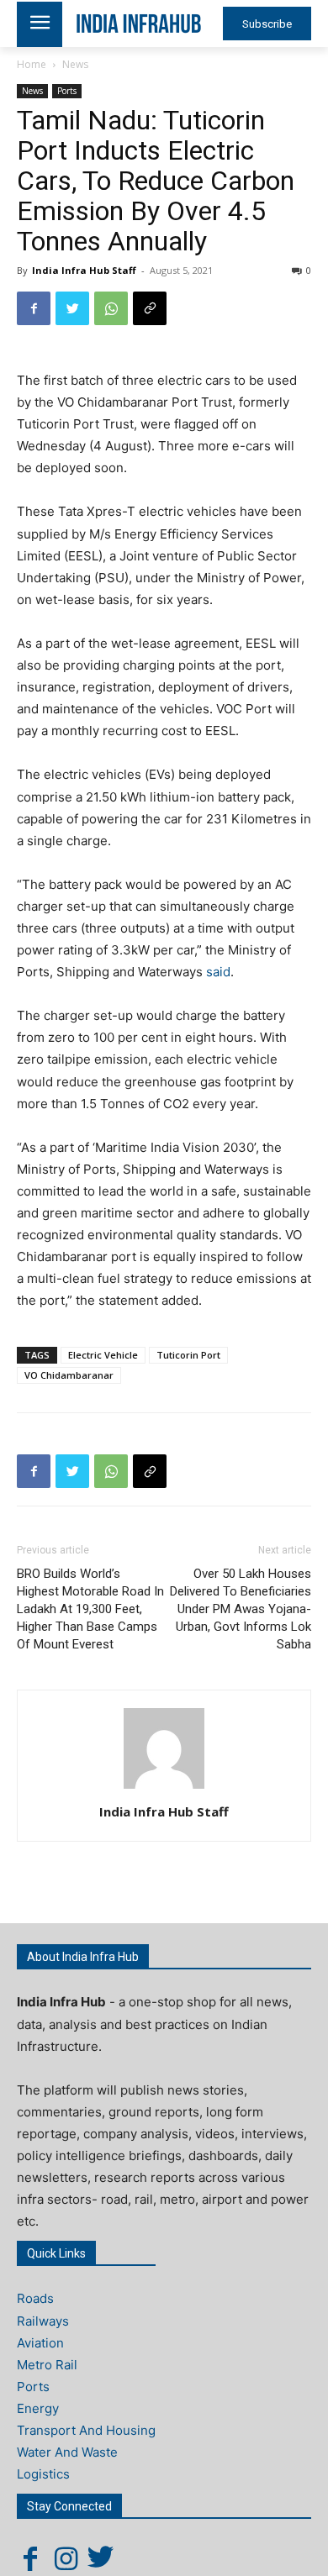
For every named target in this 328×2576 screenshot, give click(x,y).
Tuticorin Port (188, 1355)
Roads (35, 2298)
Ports (67, 91)
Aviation (40, 2343)
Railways (43, 2321)
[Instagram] (66, 2558)
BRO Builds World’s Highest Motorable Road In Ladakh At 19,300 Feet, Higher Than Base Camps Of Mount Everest (90, 1609)
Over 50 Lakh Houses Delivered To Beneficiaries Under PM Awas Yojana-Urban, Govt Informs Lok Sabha (241, 1609)
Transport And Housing (86, 2430)
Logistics (43, 2474)
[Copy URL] (150, 308)
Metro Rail (47, 2365)
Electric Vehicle (103, 1355)
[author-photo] (164, 1788)
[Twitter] (72, 308)
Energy (38, 2408)
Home (32, 64)
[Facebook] (34, 308)
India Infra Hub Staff (84, 270)
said (218, 972)
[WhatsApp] (111, 308)
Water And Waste (67, 2452)
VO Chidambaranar (69, 1375)
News (75, 64)
